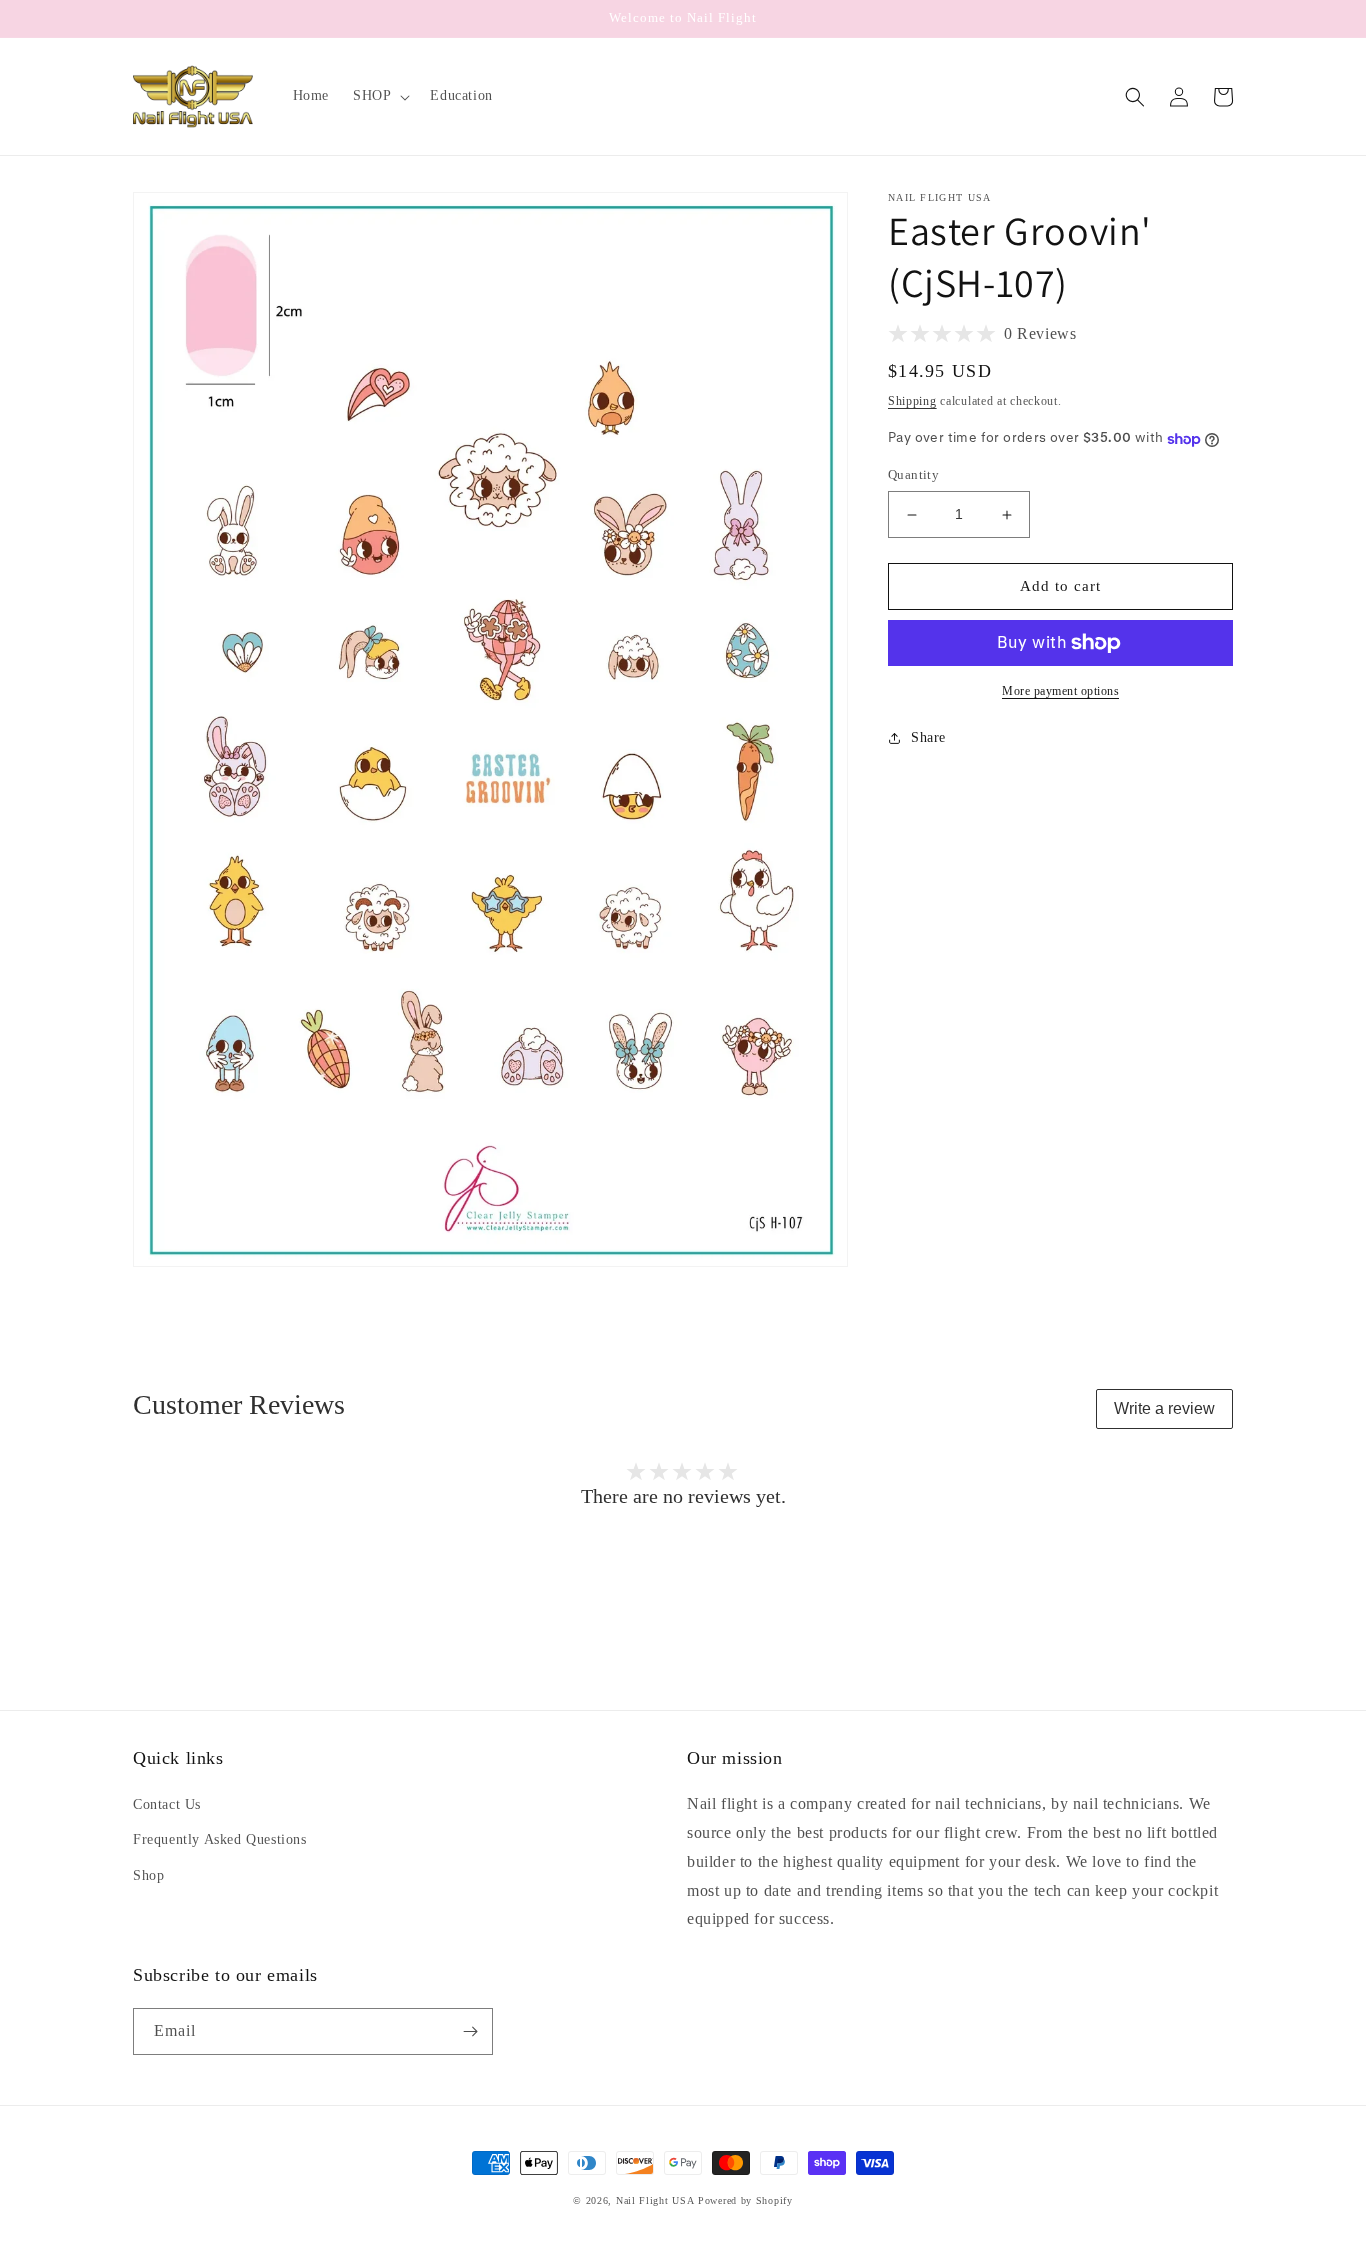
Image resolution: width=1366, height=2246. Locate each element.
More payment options (1060, 691)
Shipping (912, 401)
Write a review (1164, 1408)
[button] (379, 96)
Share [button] (928, 737)
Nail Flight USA (655, 2200)
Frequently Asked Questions (220, 1839)
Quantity (913, 475)
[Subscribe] (470, 2031)
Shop (148, 1875)
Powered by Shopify (745, 2200)
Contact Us (167, 1804)
